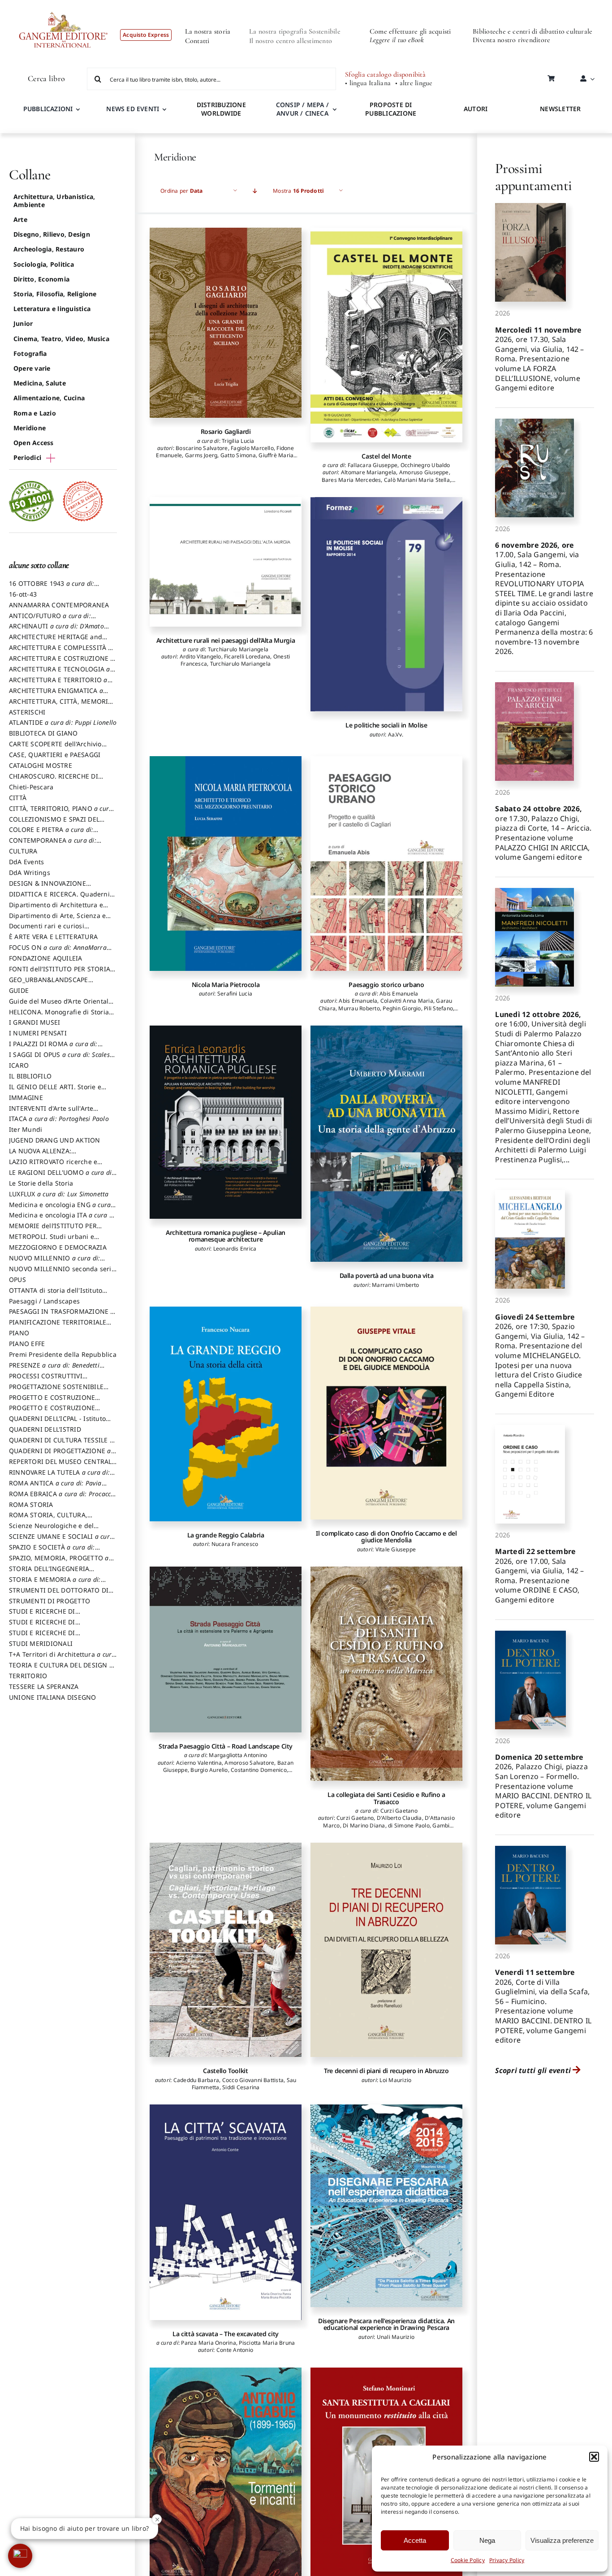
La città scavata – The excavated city (226, 2334)
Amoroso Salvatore (249, 1763)
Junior (23, 323)
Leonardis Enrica (235, 1249)
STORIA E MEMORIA (55, 1584)
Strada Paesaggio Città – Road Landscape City (226, 1746)
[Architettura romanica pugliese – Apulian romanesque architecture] (226, 1122)
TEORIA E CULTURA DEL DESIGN (61, 1669)
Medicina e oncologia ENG (60, 1209)
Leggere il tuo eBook (397, 40)
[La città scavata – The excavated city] (226, 2212)
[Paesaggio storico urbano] (386, 863)
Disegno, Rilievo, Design (52, 234)
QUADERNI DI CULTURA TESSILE (61, 1444)
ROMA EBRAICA (63, 1498)
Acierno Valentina (199, 1763)
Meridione (30, 428)
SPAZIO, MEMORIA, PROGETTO (59, 1562)
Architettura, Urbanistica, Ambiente (54, 201)
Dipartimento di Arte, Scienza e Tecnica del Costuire (57, 920)
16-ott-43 (23, 594)
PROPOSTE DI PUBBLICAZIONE (391, 109)
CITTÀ (18, 798)
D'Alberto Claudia (399, 1818)
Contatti (197, 41)
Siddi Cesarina (241, 2087)
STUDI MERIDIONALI (41, 1643)
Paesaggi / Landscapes (44, 1301)
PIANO (19, 1333)
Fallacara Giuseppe (373, 465)
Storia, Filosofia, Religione (55, 294)
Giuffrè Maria (276, 455)
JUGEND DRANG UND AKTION (55, 1140)
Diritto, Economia (41, 279)
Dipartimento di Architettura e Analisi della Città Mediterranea (58, 909)
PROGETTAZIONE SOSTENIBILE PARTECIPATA (56, 1391)
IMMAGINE (26, 1098)
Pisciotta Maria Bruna (267, 2343)
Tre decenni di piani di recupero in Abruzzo (386, 2071)
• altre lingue (414, 83)
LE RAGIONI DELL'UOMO (61, 1177)
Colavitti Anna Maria (407, 1001)
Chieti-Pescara (31, 787)
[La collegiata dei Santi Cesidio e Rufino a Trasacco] (386, 1674)
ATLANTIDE (63, 722)
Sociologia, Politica (44, 264)
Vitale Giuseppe (396, 1549)
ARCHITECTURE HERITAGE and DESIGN (56, 641)
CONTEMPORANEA (53, 844)
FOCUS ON (58, 952)
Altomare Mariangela (369, 472)
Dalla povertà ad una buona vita (387, 1275)
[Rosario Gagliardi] (226, 323)
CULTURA (23, 851)
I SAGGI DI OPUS (62, 1059)
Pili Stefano (438, 1008)
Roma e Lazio (35, 413)
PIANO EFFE (27, 1344)
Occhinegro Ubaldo (425, 465)
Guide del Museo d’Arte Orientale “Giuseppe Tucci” (61, 1005)
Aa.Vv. (396, 734)
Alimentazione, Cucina (49, 398)
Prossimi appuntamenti (533, 177)
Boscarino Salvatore (202, 448)
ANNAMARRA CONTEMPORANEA (59, 605)
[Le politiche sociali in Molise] (386, 604)
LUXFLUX (59, 1194)
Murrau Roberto (359, 1008)
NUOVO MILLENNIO (54, 1262)
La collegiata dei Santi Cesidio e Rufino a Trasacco (386, 1798)
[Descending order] (255, 191)
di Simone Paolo (409, 1825)
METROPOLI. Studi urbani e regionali (52, 1241)
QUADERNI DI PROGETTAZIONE (60, 1455)
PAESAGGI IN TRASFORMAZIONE (62, 1316)
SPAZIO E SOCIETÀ (52, 1551)
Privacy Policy (507, 2560)
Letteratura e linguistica (52, 309)
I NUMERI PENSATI (38, 1033)
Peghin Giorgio (402, 1008)
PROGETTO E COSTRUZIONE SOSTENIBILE (52, 1412)
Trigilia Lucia (238, 441)
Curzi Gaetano (399, 1811)
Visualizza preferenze (562, 2540)
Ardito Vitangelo (200, 656)
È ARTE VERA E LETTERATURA (53, 937)
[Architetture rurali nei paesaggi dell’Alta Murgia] (226, 562)
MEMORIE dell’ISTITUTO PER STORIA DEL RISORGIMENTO (53, 1230)
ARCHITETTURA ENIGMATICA (56, 695)
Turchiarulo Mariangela (238, 649)
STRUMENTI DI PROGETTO (50, 1601)
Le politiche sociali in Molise (386, 725)
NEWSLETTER (560, 109)
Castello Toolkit (225, 2071)
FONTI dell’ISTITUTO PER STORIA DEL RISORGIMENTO (60, 973)
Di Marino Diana (364, 1825)
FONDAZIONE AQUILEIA (46, 958)
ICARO (19, 1065)
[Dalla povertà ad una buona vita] (386, 1144)
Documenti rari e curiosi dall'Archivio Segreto (47, 930)
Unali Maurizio (396, 2337)
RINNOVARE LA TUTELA (59, 1476)
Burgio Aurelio (209, 1770)
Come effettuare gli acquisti (410, 31)
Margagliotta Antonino (238, 1755)
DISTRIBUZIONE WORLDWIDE (221, 109)
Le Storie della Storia (41, 1183)
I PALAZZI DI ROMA (53, 1048)
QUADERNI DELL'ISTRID (45, 1429)
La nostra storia (208, 31)
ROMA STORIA (31, 1504)
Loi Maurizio (395, 2080)
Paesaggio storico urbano (386, 985)
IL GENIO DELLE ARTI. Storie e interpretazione (55, 1091)
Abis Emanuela (399, 994)
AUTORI (476, 109)
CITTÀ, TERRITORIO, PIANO (61, 813)
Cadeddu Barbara (196, 2080)
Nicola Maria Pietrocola (226, 985)
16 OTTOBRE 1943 (52, 588)
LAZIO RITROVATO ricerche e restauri (53, 1166)
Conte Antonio (235, 2350)
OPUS (17, 1279)
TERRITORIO (28, 1676)
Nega (487, 2540)
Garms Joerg (201, 455)
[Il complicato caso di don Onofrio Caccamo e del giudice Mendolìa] (386, 1413)
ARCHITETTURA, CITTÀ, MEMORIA (61, 706)
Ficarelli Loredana (247, 656)
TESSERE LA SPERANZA (44, 1686)
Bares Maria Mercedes (351, 480)
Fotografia (30, 353)
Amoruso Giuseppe (424, 472)
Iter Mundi (26, 1129)
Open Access (34, 443)
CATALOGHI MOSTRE (41, 765)
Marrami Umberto (396, 1285)
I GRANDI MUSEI (34, 1022)
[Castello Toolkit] (226, 1950)
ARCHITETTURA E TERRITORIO (58, 684)
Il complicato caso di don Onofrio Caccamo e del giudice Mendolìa (386, 1537)
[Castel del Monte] (386, 335)
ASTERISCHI (27, 712)
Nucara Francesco (235, 1544)
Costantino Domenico (259, 1770)
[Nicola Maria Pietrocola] (226, 863)
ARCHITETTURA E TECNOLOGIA (60, 673)
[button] (594, 2457)
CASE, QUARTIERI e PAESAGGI (55, 755)
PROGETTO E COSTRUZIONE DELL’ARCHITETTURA (52, 1402)
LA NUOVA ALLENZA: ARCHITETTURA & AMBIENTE (53, 1155)
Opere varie (32, 368)
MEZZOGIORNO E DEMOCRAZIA (58, 1247)
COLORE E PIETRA (51, 834)
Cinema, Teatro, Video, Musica (61, 339)
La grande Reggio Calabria (226, 1535)
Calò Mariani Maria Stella (417, 480)
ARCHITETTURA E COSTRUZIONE (62, 662)
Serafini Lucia (235, 994)
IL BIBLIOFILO (30, 1076)
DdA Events (26, 862)
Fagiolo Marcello (252, 448)
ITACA (59, 1119)
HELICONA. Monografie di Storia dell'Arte (59, 1016)
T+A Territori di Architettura (62, 1658)
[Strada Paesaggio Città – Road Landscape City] (226, 1650)
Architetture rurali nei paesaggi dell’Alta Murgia (226, 640)
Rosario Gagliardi (226, 431)
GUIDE (19, 990)
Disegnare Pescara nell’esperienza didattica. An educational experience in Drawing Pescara (386, 2324)
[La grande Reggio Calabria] (226, 1414)
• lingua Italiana (368, 83)
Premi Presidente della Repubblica (63, 1354)
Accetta (415, 2540)
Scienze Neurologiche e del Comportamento (51, 1530)
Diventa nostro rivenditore (511, 40)
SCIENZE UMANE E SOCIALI (61, 1541)
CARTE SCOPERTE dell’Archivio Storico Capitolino (55, 748)
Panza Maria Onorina (209, 2343)
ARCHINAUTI (56, 630)
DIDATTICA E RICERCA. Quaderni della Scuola (59, 898)
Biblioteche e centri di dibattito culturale (532, 31)
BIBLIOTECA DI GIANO (43, 733)
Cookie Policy (468, 2560)
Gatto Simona (238, 455)
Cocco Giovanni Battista (253, 2080)
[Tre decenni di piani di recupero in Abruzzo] (386, 1950)
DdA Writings (30, 872)
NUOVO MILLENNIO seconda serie (62, 1273)
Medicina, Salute (40, 383)
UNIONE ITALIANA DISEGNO (53, 1697)
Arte (20, 219)
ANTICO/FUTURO (50, 620)
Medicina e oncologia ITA (63, 1219)
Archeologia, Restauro (49, 249)
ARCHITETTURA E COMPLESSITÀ (60, 652)
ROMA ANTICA (55, 1487)
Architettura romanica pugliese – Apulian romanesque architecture (226, 1236)
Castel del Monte (386, 456)
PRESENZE (54, 1369)
